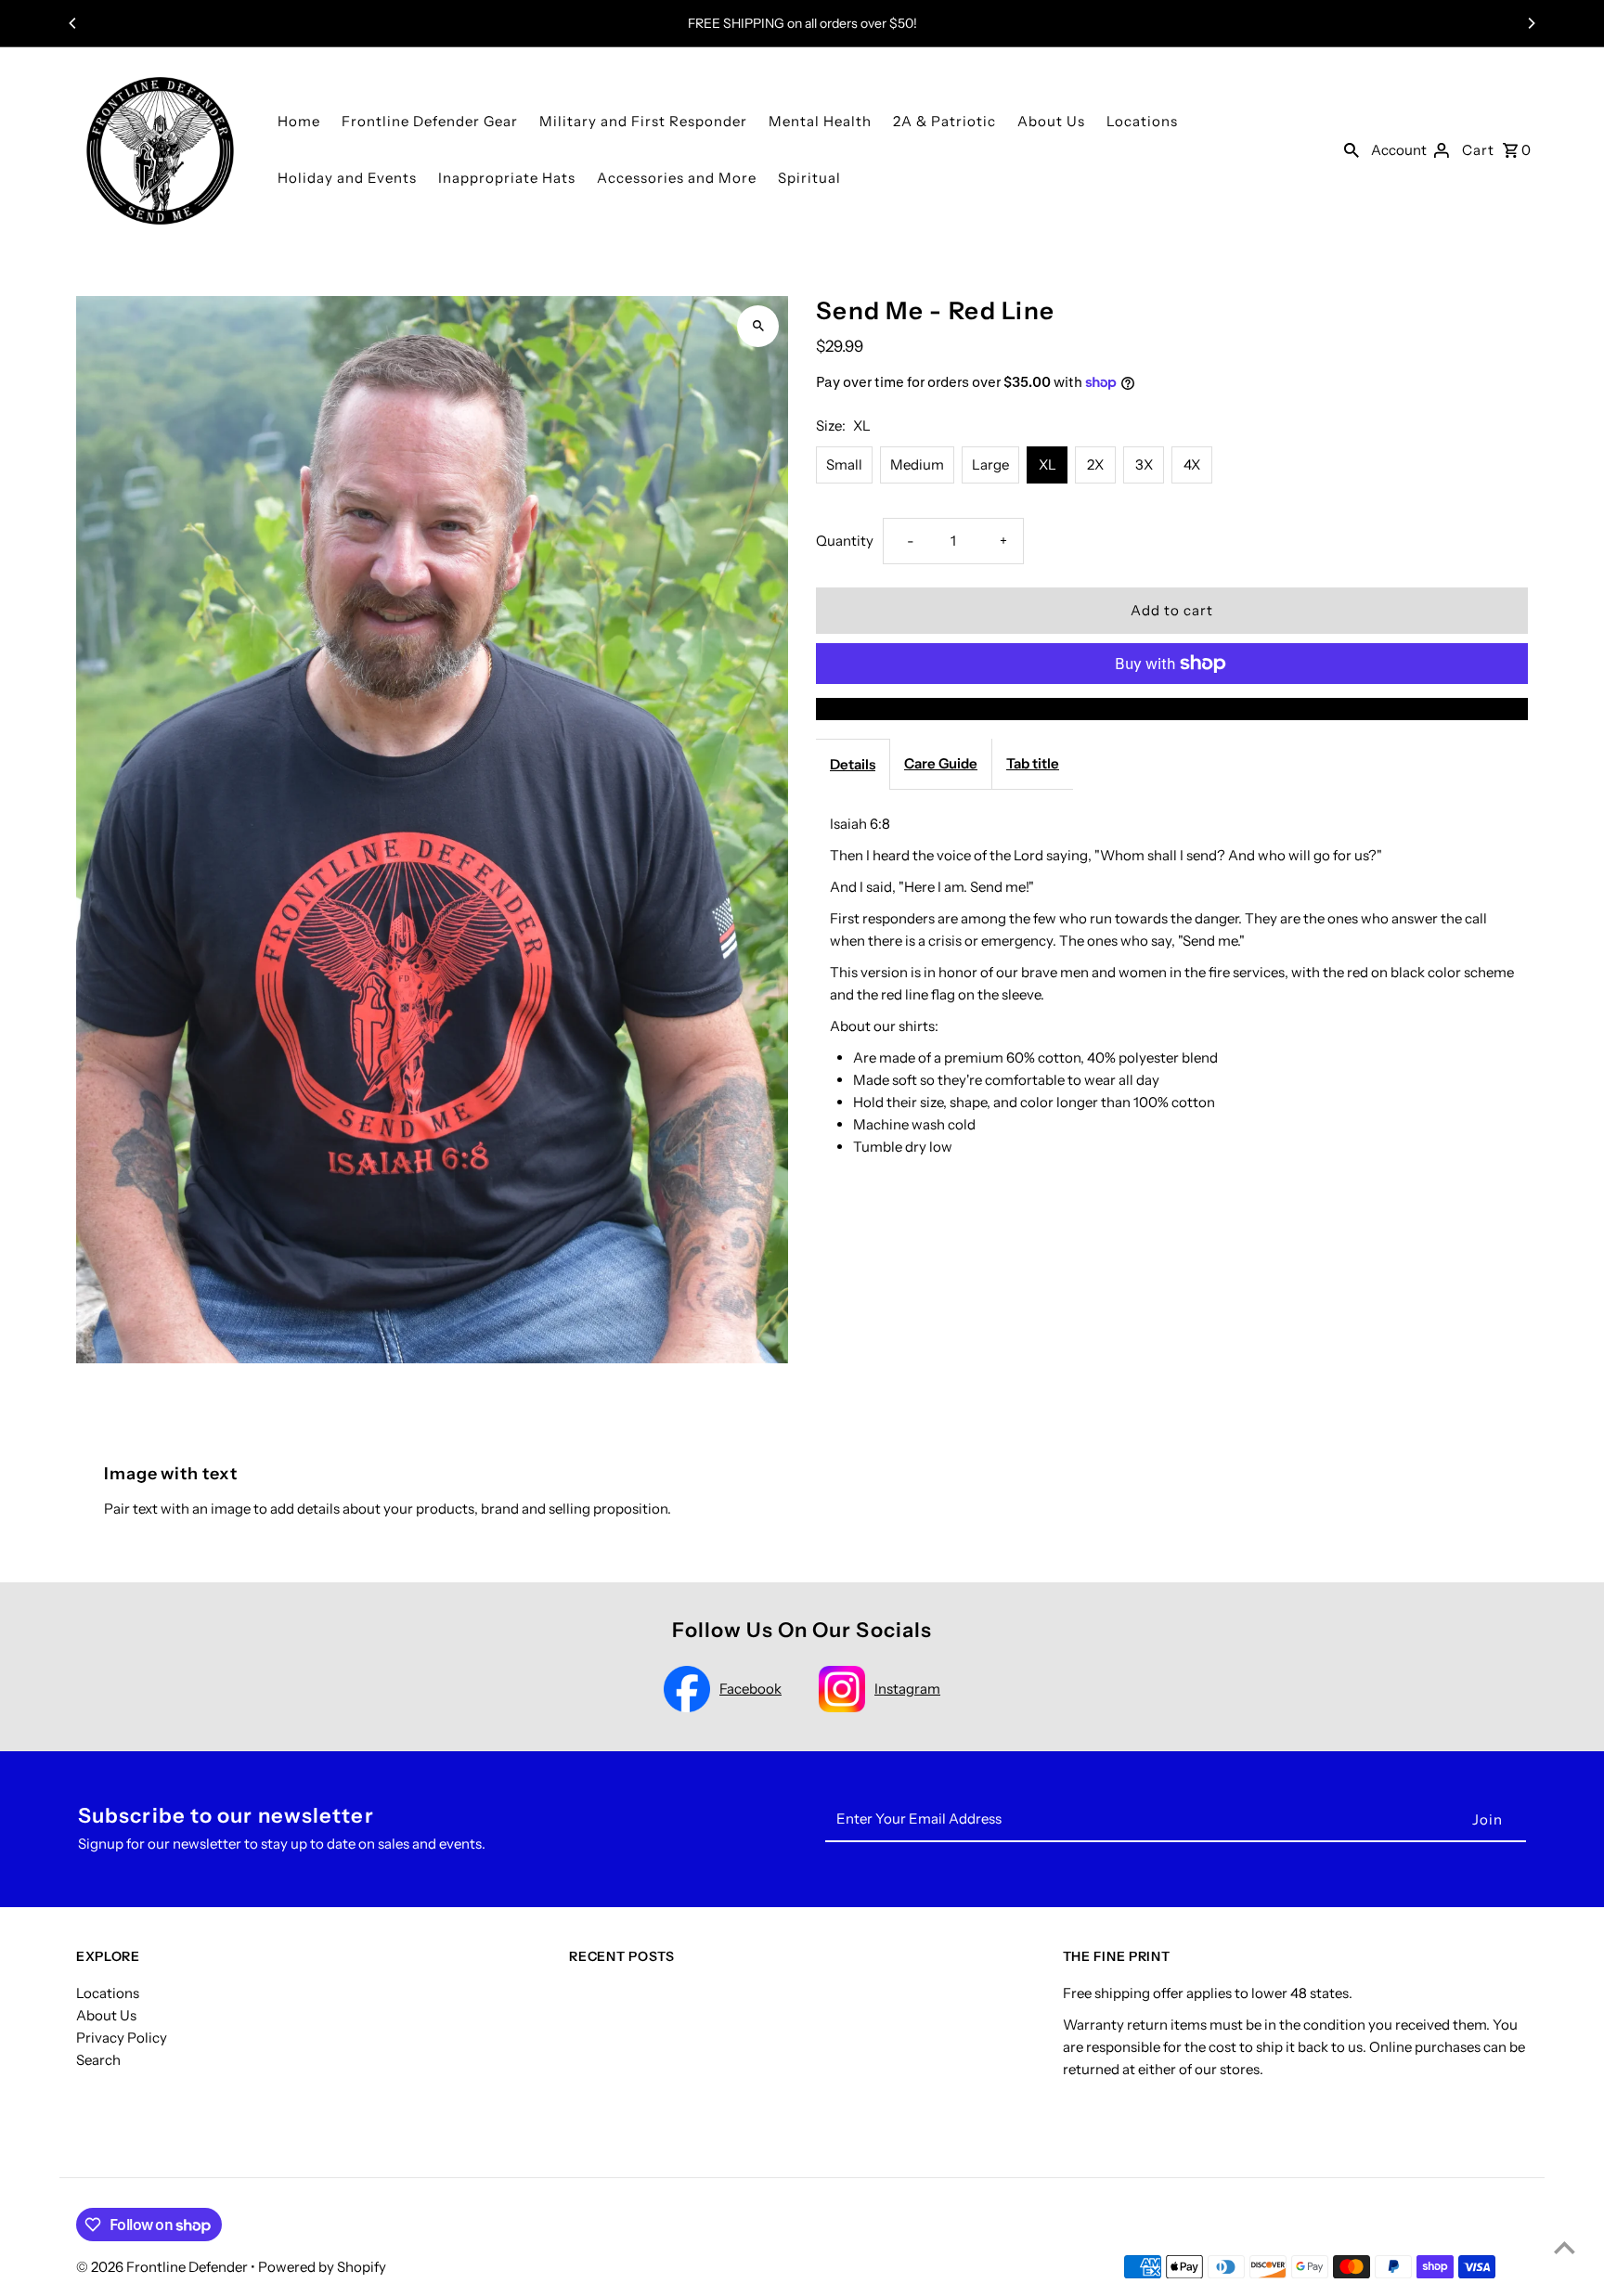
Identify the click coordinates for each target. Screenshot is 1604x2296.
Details (853, 764)
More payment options (1172, 709)
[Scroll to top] (1565, 2247)
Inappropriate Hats (507, 178)
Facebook (750, 1689)
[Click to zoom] (758, 326)
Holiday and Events (347, 178)
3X (1144, 464)
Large (990, 464)
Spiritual (809, 178)
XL (1048, 464)
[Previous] (73, 23)
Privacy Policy (122, 2038)
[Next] (1531, 23)
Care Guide (941, 763)
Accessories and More (677, 178)
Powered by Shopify (322, 2267)
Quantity (845, 541)
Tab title (1033, 763)
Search (98, 2060)
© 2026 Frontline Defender (163, 2267)
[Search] (1352, 149)
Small (844, 464)
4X (1192, 464)
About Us (1051, 121)
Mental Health (820, 121)
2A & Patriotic (944, 121)
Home (299, 121)
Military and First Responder (643, 121)
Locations (1142, 121)
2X (1095, 464)
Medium (917, 464)
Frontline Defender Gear (430, 121)
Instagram (907, 1689)
